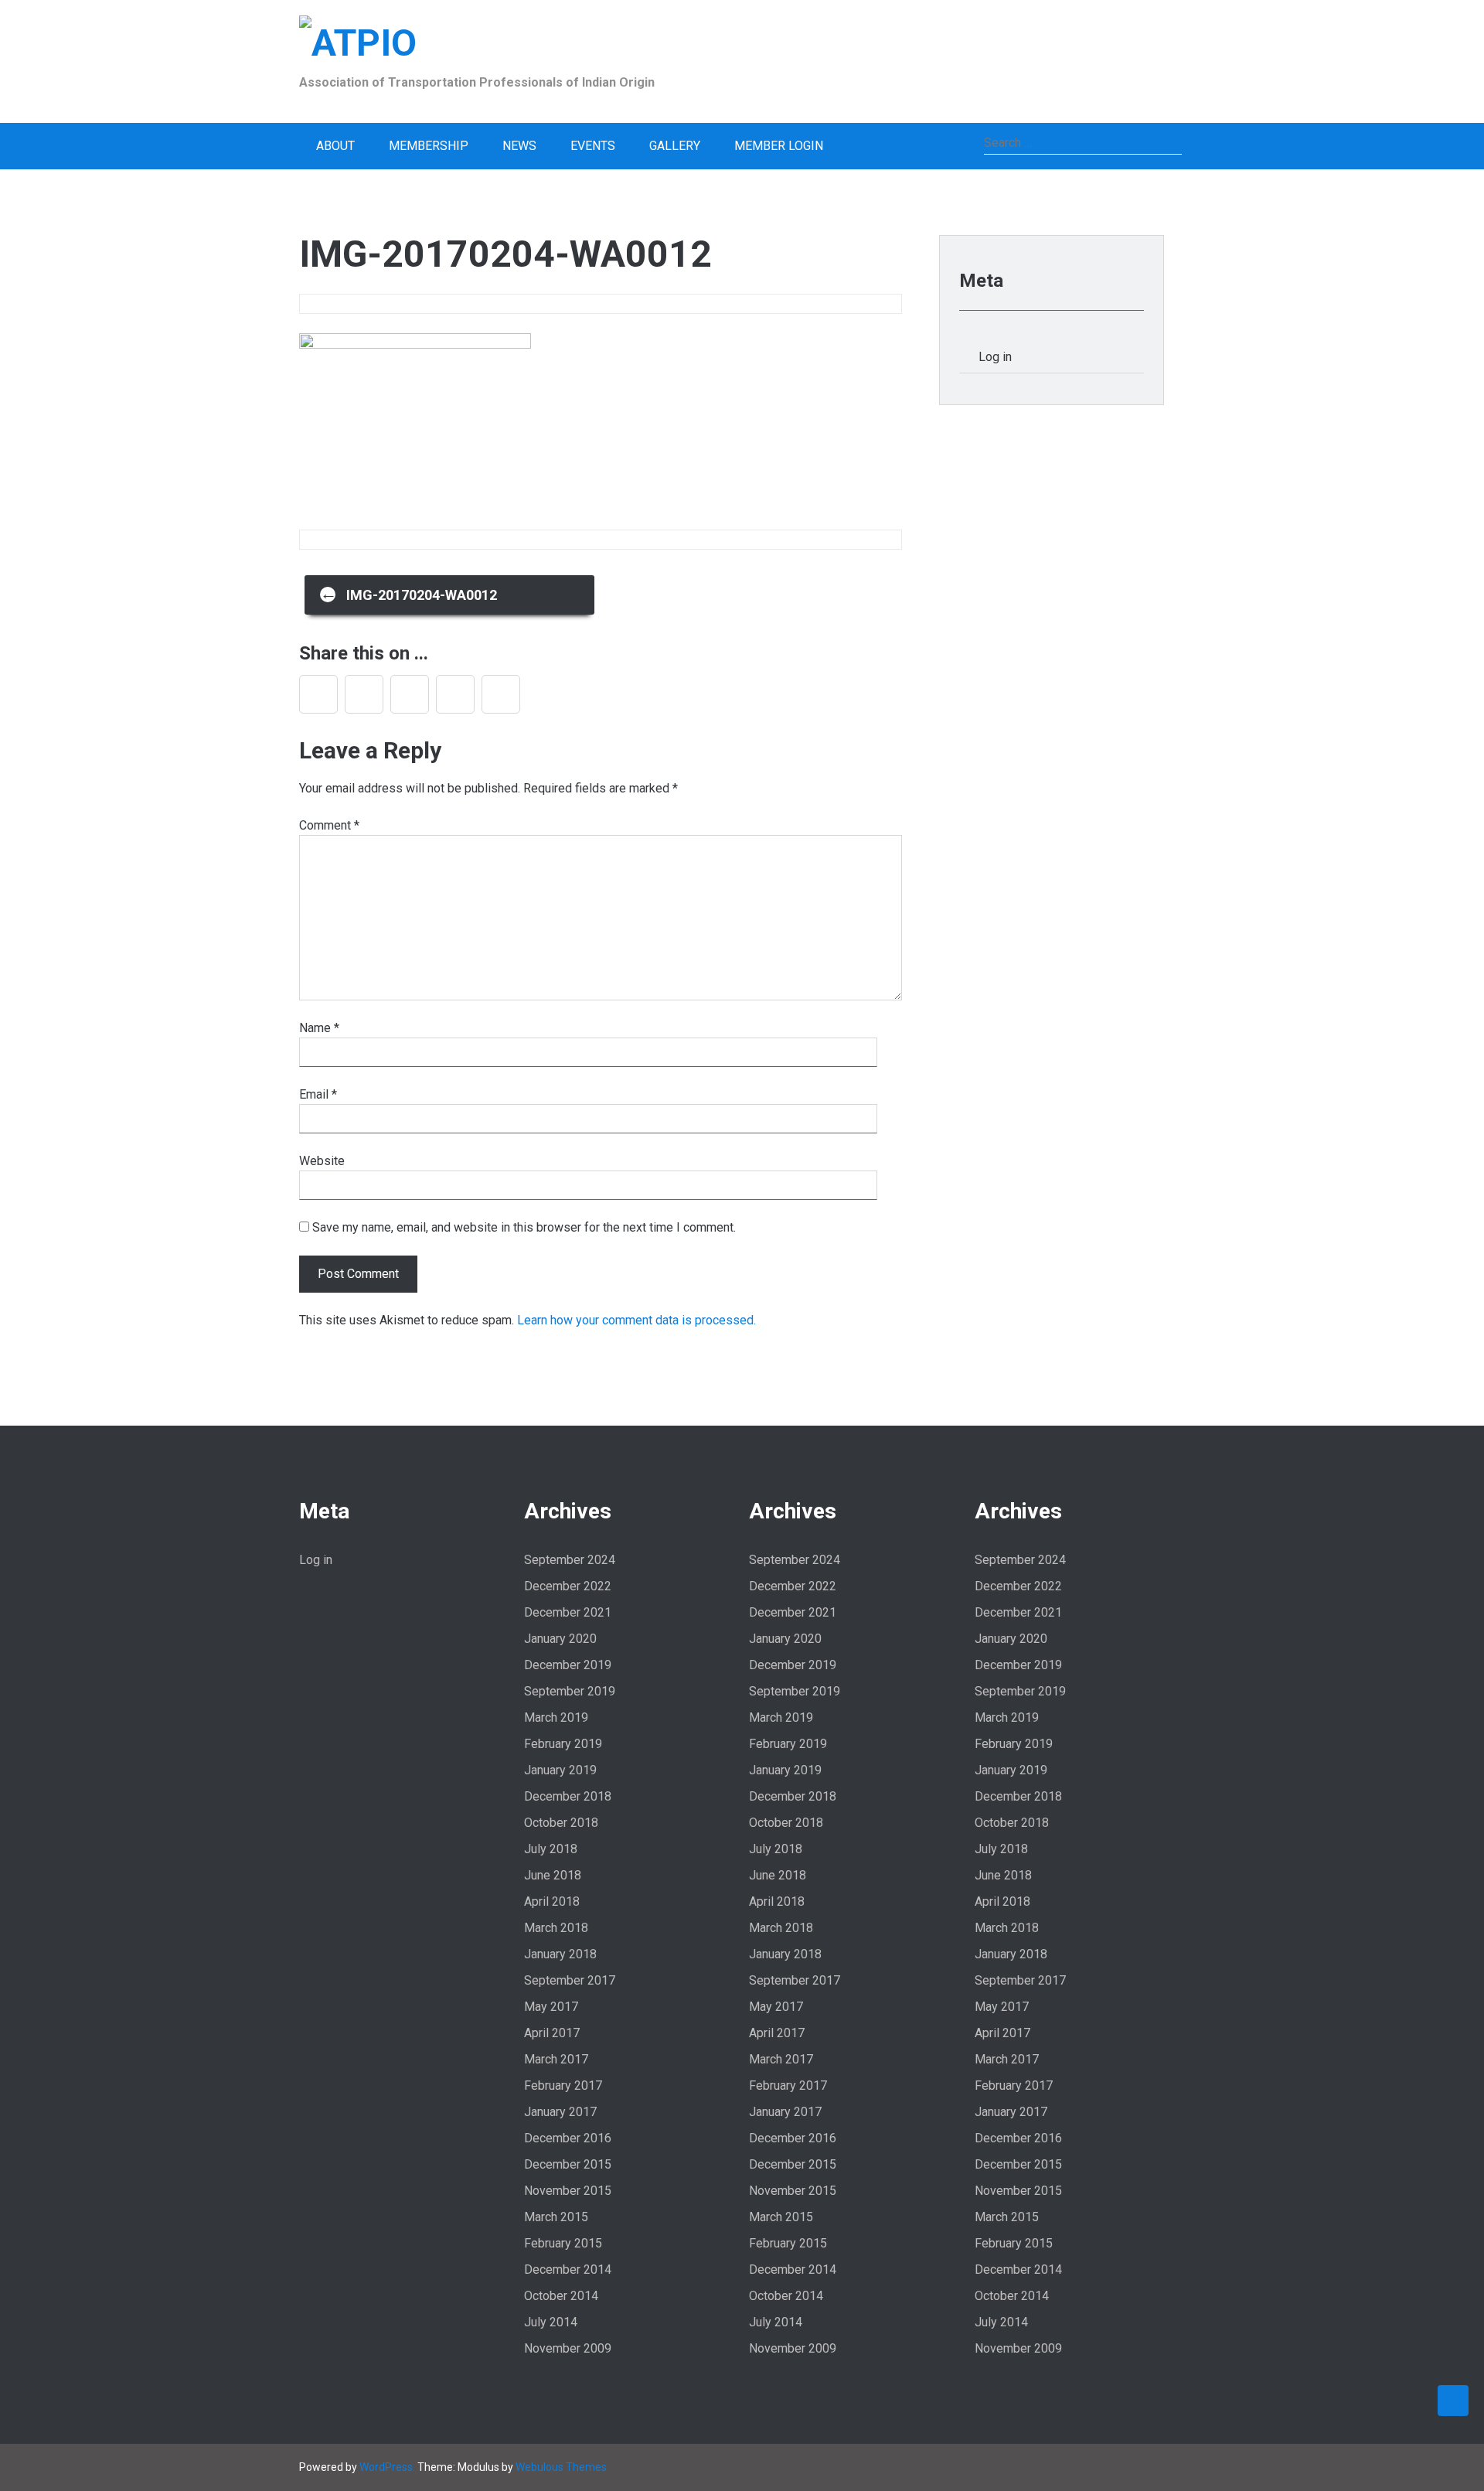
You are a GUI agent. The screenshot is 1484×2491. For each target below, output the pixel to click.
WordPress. (387, 2467)
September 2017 (570, 1980)
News (519, 146)
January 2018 (560, 1954)
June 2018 (553, 1875)
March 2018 (556, 1928)
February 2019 (563, 1744)
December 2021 (568, 1612)
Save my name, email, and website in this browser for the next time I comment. (524, 1227)
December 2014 (568, 2270)
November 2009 (568, 2348)
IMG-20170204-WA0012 (408, 593)
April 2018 (552, 1901)
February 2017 (563, 2085)
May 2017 (551, 2007)
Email (318, 1094)
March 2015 (556, 2217)
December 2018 (568, 1796)
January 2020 (560, 1639)
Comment (329, 825)
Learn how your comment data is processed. (636, 1320)
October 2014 (561, 2296)
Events (593, 146)
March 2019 (556, 1717)
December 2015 (568, 2164)
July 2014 (551, 2322)
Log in (995, 357)
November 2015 (568, 2191)
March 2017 (556, 2059)
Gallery (675, 146)
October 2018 (561, 1823)
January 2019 (560, 1770)
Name (319, 1028)
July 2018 (551, 1849)
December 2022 (568, 1586)
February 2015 (563, 2243)
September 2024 (570, 1560)
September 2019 (570, 1691)
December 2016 (568, 2138)
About (335, 146)
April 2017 (552, 2033)
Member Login (779, 146)
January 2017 (560, 2112)
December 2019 (568, 1665)
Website (322, 1161)
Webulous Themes (561, 2467)
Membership (429, 146)
